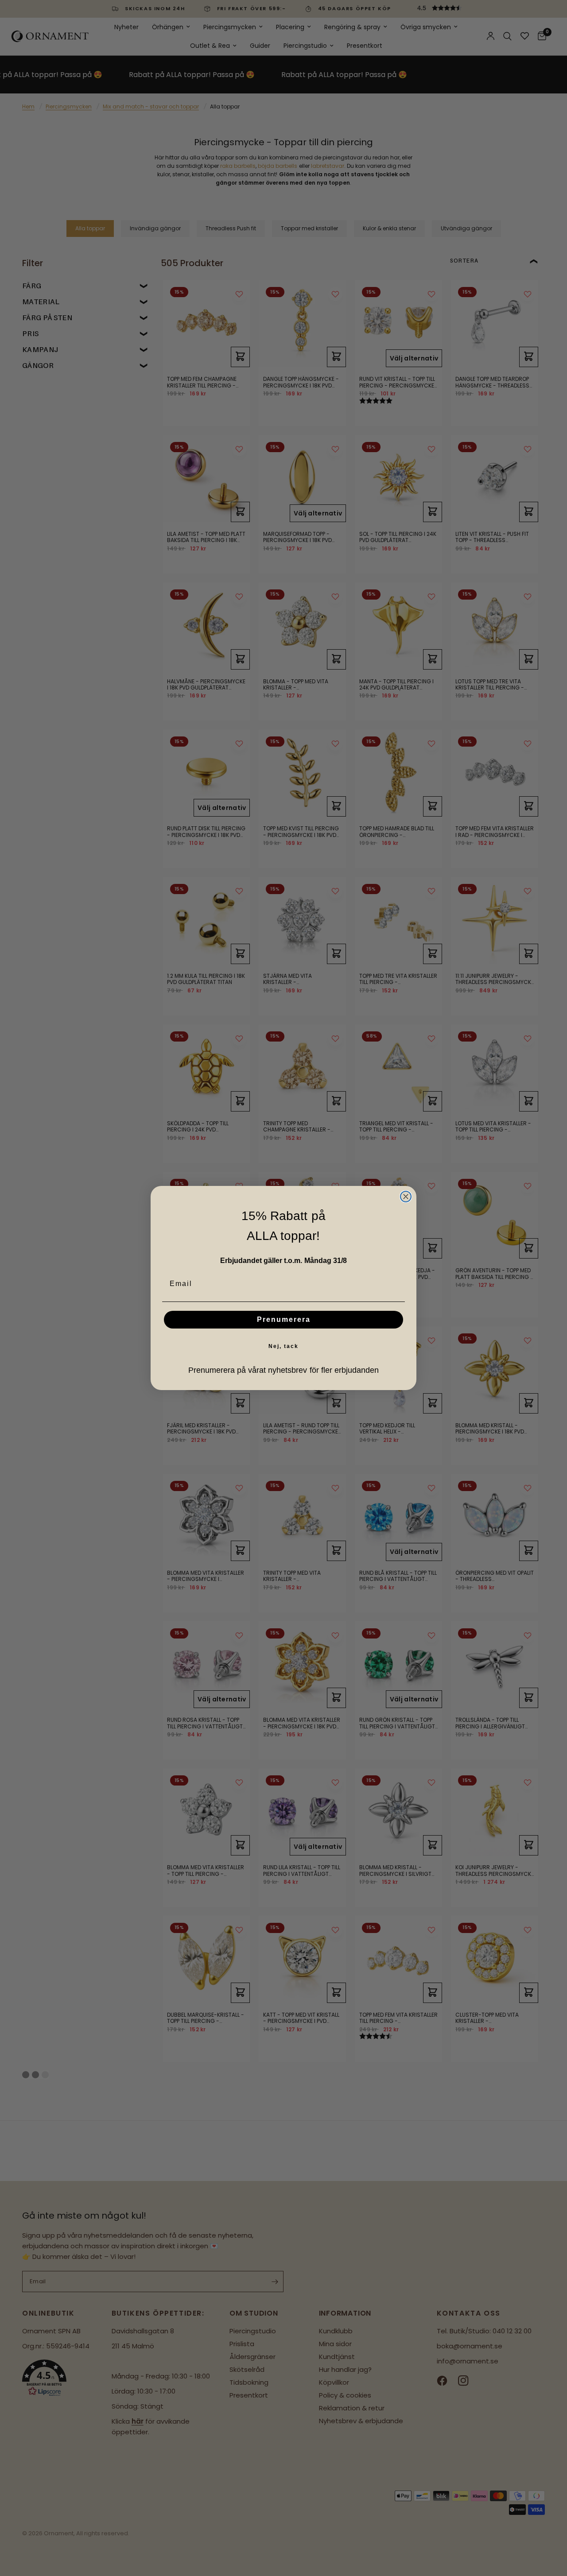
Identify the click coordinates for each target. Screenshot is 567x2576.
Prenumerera (284, 1319)
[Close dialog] (406, 1197)
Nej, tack (283, 1346)
